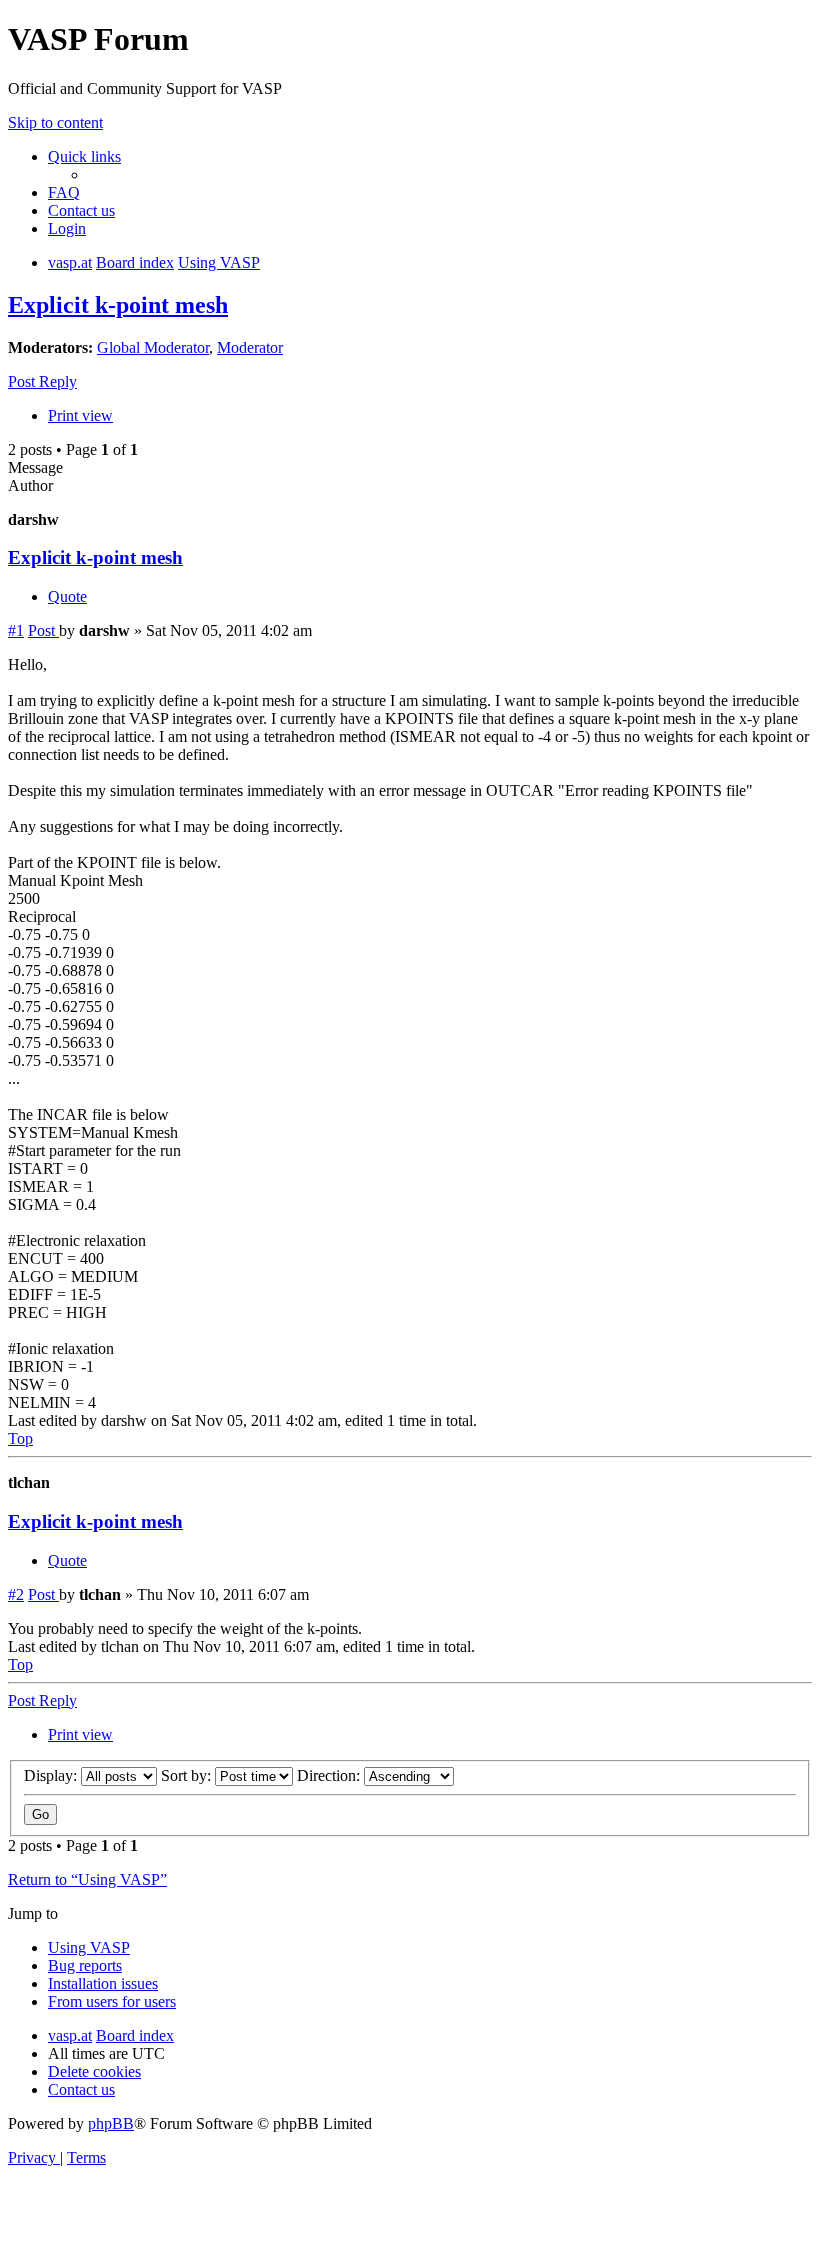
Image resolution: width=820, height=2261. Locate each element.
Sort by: (188, 1775)
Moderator (250, 347)
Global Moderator (153, 347)
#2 (16, 1594)
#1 (16, 630)
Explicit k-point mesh (118, 305)
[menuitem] (64, 192)
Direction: (330, 1775)
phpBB (111, 2123)
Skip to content (55, 122)
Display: (52, 1775)
